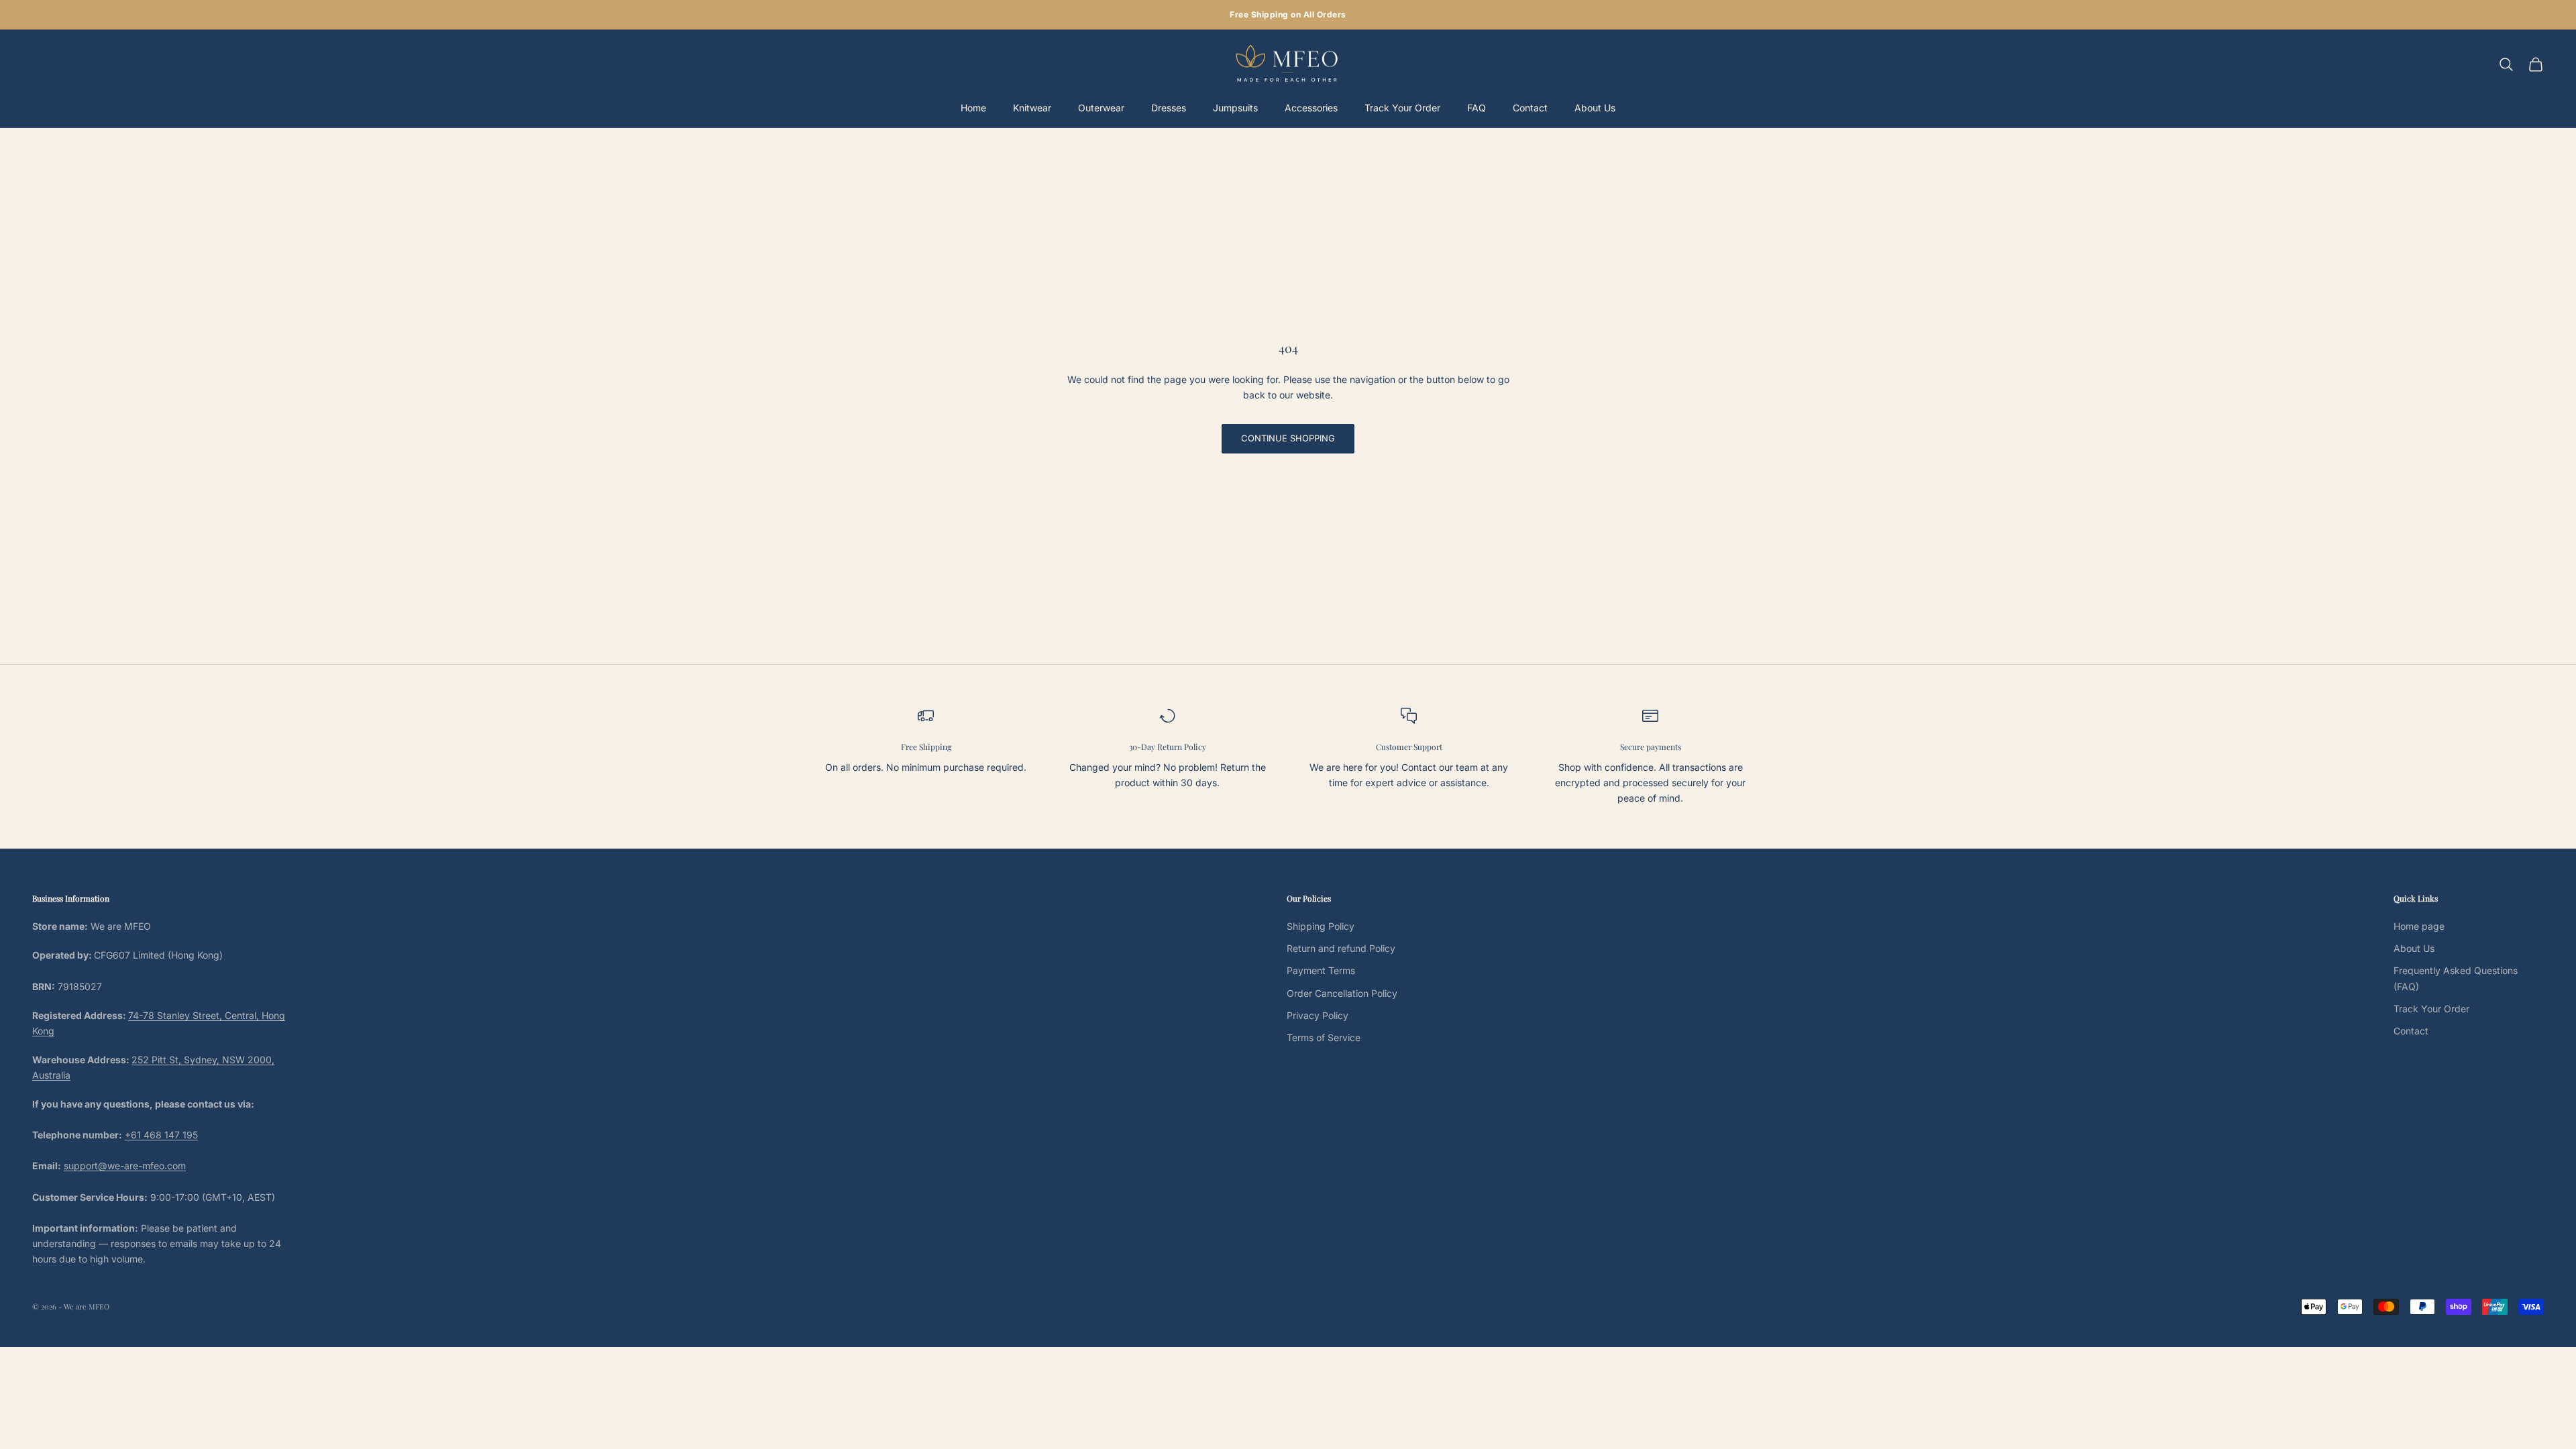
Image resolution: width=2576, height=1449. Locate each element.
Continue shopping (1288, 438)
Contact (1530, 108)
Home (973, 108)
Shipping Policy (1321, 926)
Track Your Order (1402, 108)
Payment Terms (1321, 970)
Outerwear (1101, 108)
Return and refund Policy (1341, 948)
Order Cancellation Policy (1342, 993)
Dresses (1169, 108)
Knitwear (1032, 108)
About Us (1595, 108)
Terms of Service (1324, 1037)
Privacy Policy (1318, 1015)
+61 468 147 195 (161, 1135)
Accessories (1311, 108)
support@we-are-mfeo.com (125, 1166)
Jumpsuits (1235, 108)
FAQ (1477, 108)
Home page (2419, 926)
